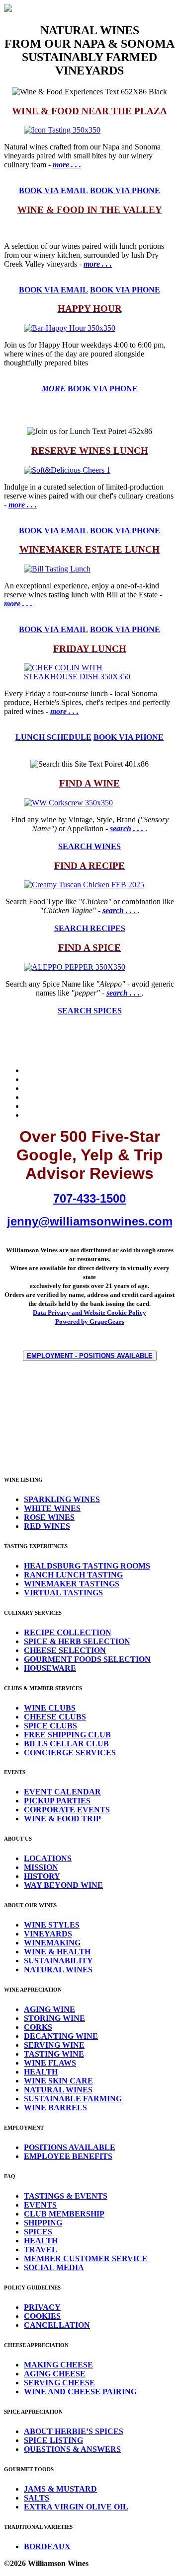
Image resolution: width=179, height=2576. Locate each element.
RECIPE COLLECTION (68, 1632)
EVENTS (40, 2205)
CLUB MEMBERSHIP (64, 2214)
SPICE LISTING (53, 2440)
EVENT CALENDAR (62, 1792)
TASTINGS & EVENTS (66, 2196)
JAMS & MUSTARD (60, 2489)
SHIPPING (43, 2223)
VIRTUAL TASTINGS (63, 1593)
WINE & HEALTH (57, 1952)
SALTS (37, 2498)
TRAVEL (41, 2250)
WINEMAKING (52, 1943)
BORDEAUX (47, 2546)
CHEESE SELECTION (65, 1650)
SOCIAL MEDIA (54, 2267)
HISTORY (42, 1876)
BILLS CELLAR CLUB (66, 1744)
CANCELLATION (57, 2325)
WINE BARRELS (55, 2108)
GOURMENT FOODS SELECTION (87, 1659)
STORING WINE (54, 2018)
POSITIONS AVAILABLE (70, 2147)
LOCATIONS (48, 1858)
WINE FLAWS (50, 2063)
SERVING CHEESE (59, 2383)
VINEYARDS (48, 1934)
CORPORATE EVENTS (67, 1810)
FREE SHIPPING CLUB (67, 1735)
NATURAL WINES (58, 1969)
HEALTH (41, 2072)
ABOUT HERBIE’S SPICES (74, 2431)
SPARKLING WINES (62, 1499)
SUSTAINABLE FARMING (73, 2099)
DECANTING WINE (61, 2036)
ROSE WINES (49, 1517)
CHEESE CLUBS (55, 1717)
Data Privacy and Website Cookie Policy (89, 1313)
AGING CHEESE (55, 2374)
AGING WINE (49, 2009)
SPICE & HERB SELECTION (77, 1641)
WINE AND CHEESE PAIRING (80, 2392)
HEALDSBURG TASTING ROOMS (87, 1566)
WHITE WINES (52, 1508)
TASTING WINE (54, 2054)
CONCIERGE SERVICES (70, 1753)
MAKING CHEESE (58, 2365)
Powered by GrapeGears (90, 1322)
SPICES (38, 2232)
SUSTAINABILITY (58, 1961)
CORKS (38, 2027)
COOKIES (42, 2316)
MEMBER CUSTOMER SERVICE (86, 2258)
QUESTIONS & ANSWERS (72, 2449)
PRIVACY (42, 2307)
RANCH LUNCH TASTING (73, 1575)
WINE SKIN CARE (58, 2081)
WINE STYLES (52, 1925)
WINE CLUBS (50, 1708)
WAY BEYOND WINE (63, 1885)
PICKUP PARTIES (57, 1801)
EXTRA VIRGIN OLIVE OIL (76, 2507)
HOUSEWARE (50, 1668)
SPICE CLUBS (50, 1726)
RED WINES (47, 1526)
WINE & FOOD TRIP (62, 1819)
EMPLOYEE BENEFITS (68, 2156)
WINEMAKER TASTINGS (72, 1584)
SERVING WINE (54, 2045)
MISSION (41, 1867)
